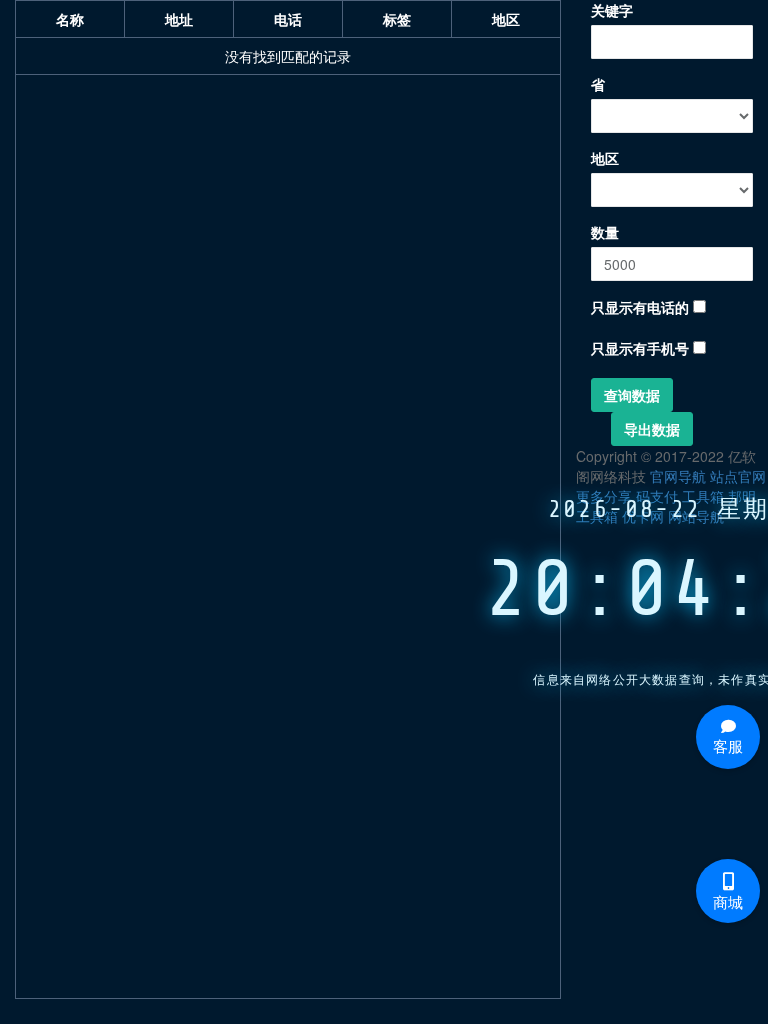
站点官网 (738, 476)
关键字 (612, 10)
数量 (605, 232)
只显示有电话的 (640, 307)
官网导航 (678, 476)
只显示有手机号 (640, 348)
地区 (605, 158)
